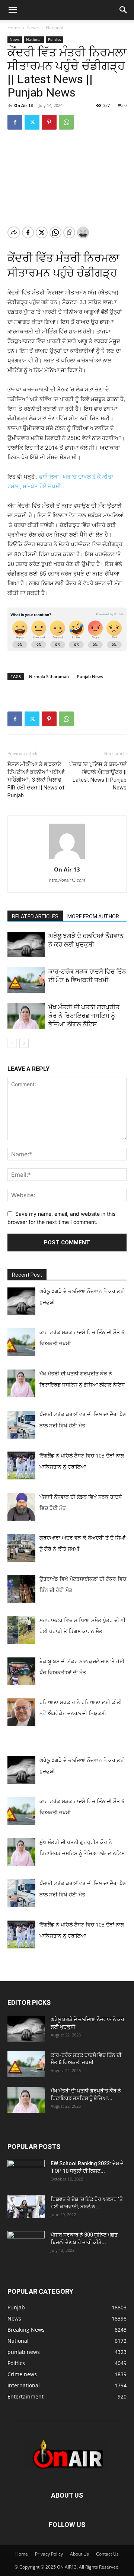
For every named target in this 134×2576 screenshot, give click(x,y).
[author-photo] (67, 859)
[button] (13, 10)
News (33, 28)
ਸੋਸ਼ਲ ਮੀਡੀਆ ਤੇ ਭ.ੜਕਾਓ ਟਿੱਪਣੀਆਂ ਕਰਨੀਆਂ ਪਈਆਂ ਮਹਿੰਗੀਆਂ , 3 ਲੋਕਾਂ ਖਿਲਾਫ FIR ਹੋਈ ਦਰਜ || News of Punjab (36, 780)
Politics (55, 39)
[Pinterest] (49, 122)
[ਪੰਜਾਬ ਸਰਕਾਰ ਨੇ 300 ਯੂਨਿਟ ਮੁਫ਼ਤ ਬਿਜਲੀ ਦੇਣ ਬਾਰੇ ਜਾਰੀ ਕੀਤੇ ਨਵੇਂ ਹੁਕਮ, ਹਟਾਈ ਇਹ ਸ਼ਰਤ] (26, 2242)
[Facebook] (15, 122)
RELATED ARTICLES (35, 916)
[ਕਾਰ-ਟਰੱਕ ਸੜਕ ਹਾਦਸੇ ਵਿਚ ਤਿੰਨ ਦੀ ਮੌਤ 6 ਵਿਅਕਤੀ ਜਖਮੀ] (26, 980)
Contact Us (107, 2554)
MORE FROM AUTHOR (93, 916)
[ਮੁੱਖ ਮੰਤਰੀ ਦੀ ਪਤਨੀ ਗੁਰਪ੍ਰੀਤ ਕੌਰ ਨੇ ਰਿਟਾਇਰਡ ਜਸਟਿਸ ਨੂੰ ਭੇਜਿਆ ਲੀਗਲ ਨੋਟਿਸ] (26, 1016)
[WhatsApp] (66, 122)
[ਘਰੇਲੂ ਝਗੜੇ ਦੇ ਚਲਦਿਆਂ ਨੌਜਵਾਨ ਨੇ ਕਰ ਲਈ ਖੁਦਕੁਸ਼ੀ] (26, 945)
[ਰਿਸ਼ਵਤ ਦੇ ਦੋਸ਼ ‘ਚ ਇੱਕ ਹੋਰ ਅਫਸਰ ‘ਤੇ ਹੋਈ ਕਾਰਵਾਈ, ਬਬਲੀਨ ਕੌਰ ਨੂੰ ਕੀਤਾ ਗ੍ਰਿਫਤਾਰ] (26, 2207)
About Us (79, 2554)
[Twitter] (32, 122)
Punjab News (90, 676)
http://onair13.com (67, 880)
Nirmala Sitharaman (49, 676)
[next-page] (24, 1043)
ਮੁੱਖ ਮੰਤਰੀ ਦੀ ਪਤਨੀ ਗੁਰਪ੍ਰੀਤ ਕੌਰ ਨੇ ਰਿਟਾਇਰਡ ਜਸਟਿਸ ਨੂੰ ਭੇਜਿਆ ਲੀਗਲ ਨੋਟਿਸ (84, 1016)
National (55, 28)
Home (14, 28)
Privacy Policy (49, 2554)
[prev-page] (12, 1043)
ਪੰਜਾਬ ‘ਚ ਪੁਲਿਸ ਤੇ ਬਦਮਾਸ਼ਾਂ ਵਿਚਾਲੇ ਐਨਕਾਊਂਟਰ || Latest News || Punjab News (98, 776)
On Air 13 (23, 105)
